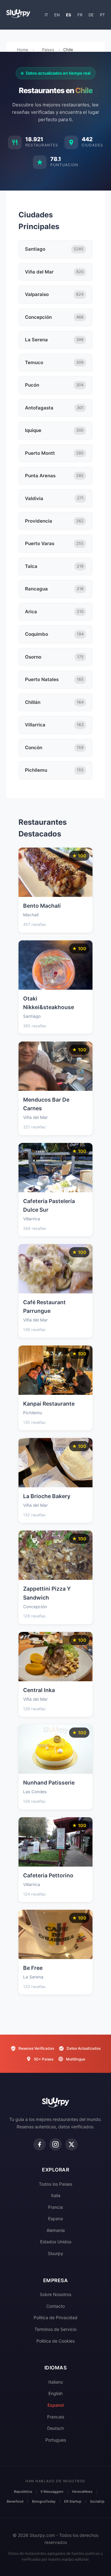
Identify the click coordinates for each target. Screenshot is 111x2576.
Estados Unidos (56, 2242)
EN (57, 15)
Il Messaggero (52, 2492)
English (55, 2393)
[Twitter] (72, 2144)
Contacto (55, 2306)
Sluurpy (55, 2253)
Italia (56, 2195)
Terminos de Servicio (55, 2329)
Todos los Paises (55, 2184)
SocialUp (97, 2501)
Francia (55, 2207)
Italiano (56, 2382)
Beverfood (15, 2501)
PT (102, 15)
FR (80, 15)
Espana (55, 2219)
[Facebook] (39, 2144)
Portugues (56, 2440)
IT (46, 15)
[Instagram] (55, 2144)
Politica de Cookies (55, 2341)
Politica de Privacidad (55, 2317)
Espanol (55, 2405)
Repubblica (23, 2492)
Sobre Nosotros (55, 2294)
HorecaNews (82, 2492)
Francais (56, 2417)
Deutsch (55, 2428)
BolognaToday (44, 2501)
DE (91, 15)
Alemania (56, 2230)
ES (69, 15)
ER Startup (73, 2501)
